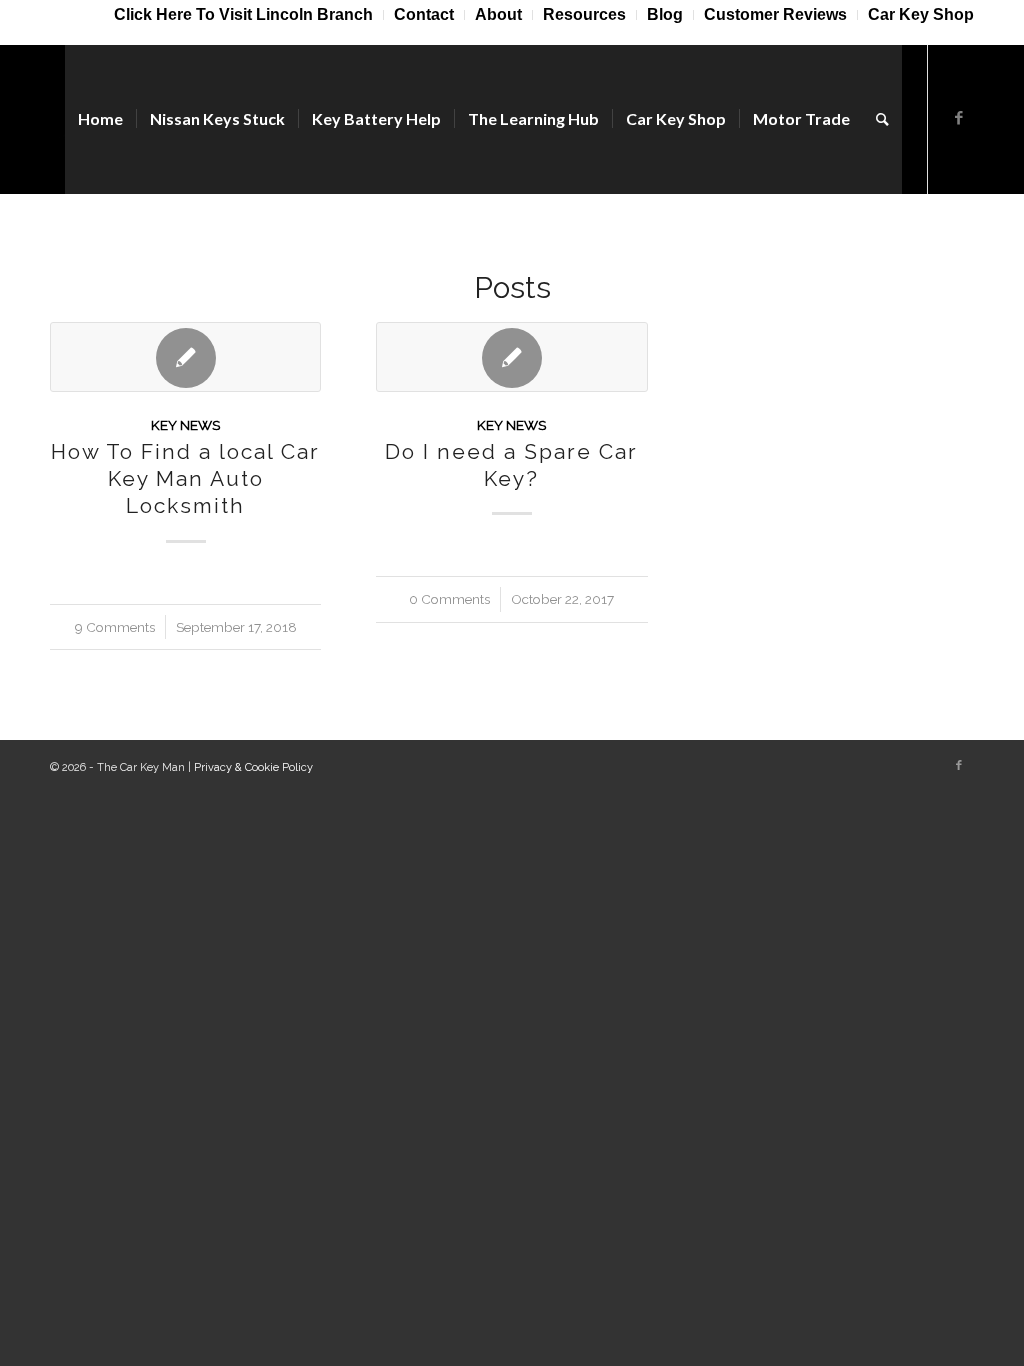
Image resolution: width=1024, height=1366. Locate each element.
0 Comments (449, 599)
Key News (185, 425)
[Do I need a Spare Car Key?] (511, 357)
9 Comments (115, 627)
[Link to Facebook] (959, 118)
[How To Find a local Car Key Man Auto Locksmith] (185, 357)
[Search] (882, 119)
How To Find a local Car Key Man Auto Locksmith (185, 479)
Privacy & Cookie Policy (253, 767)
